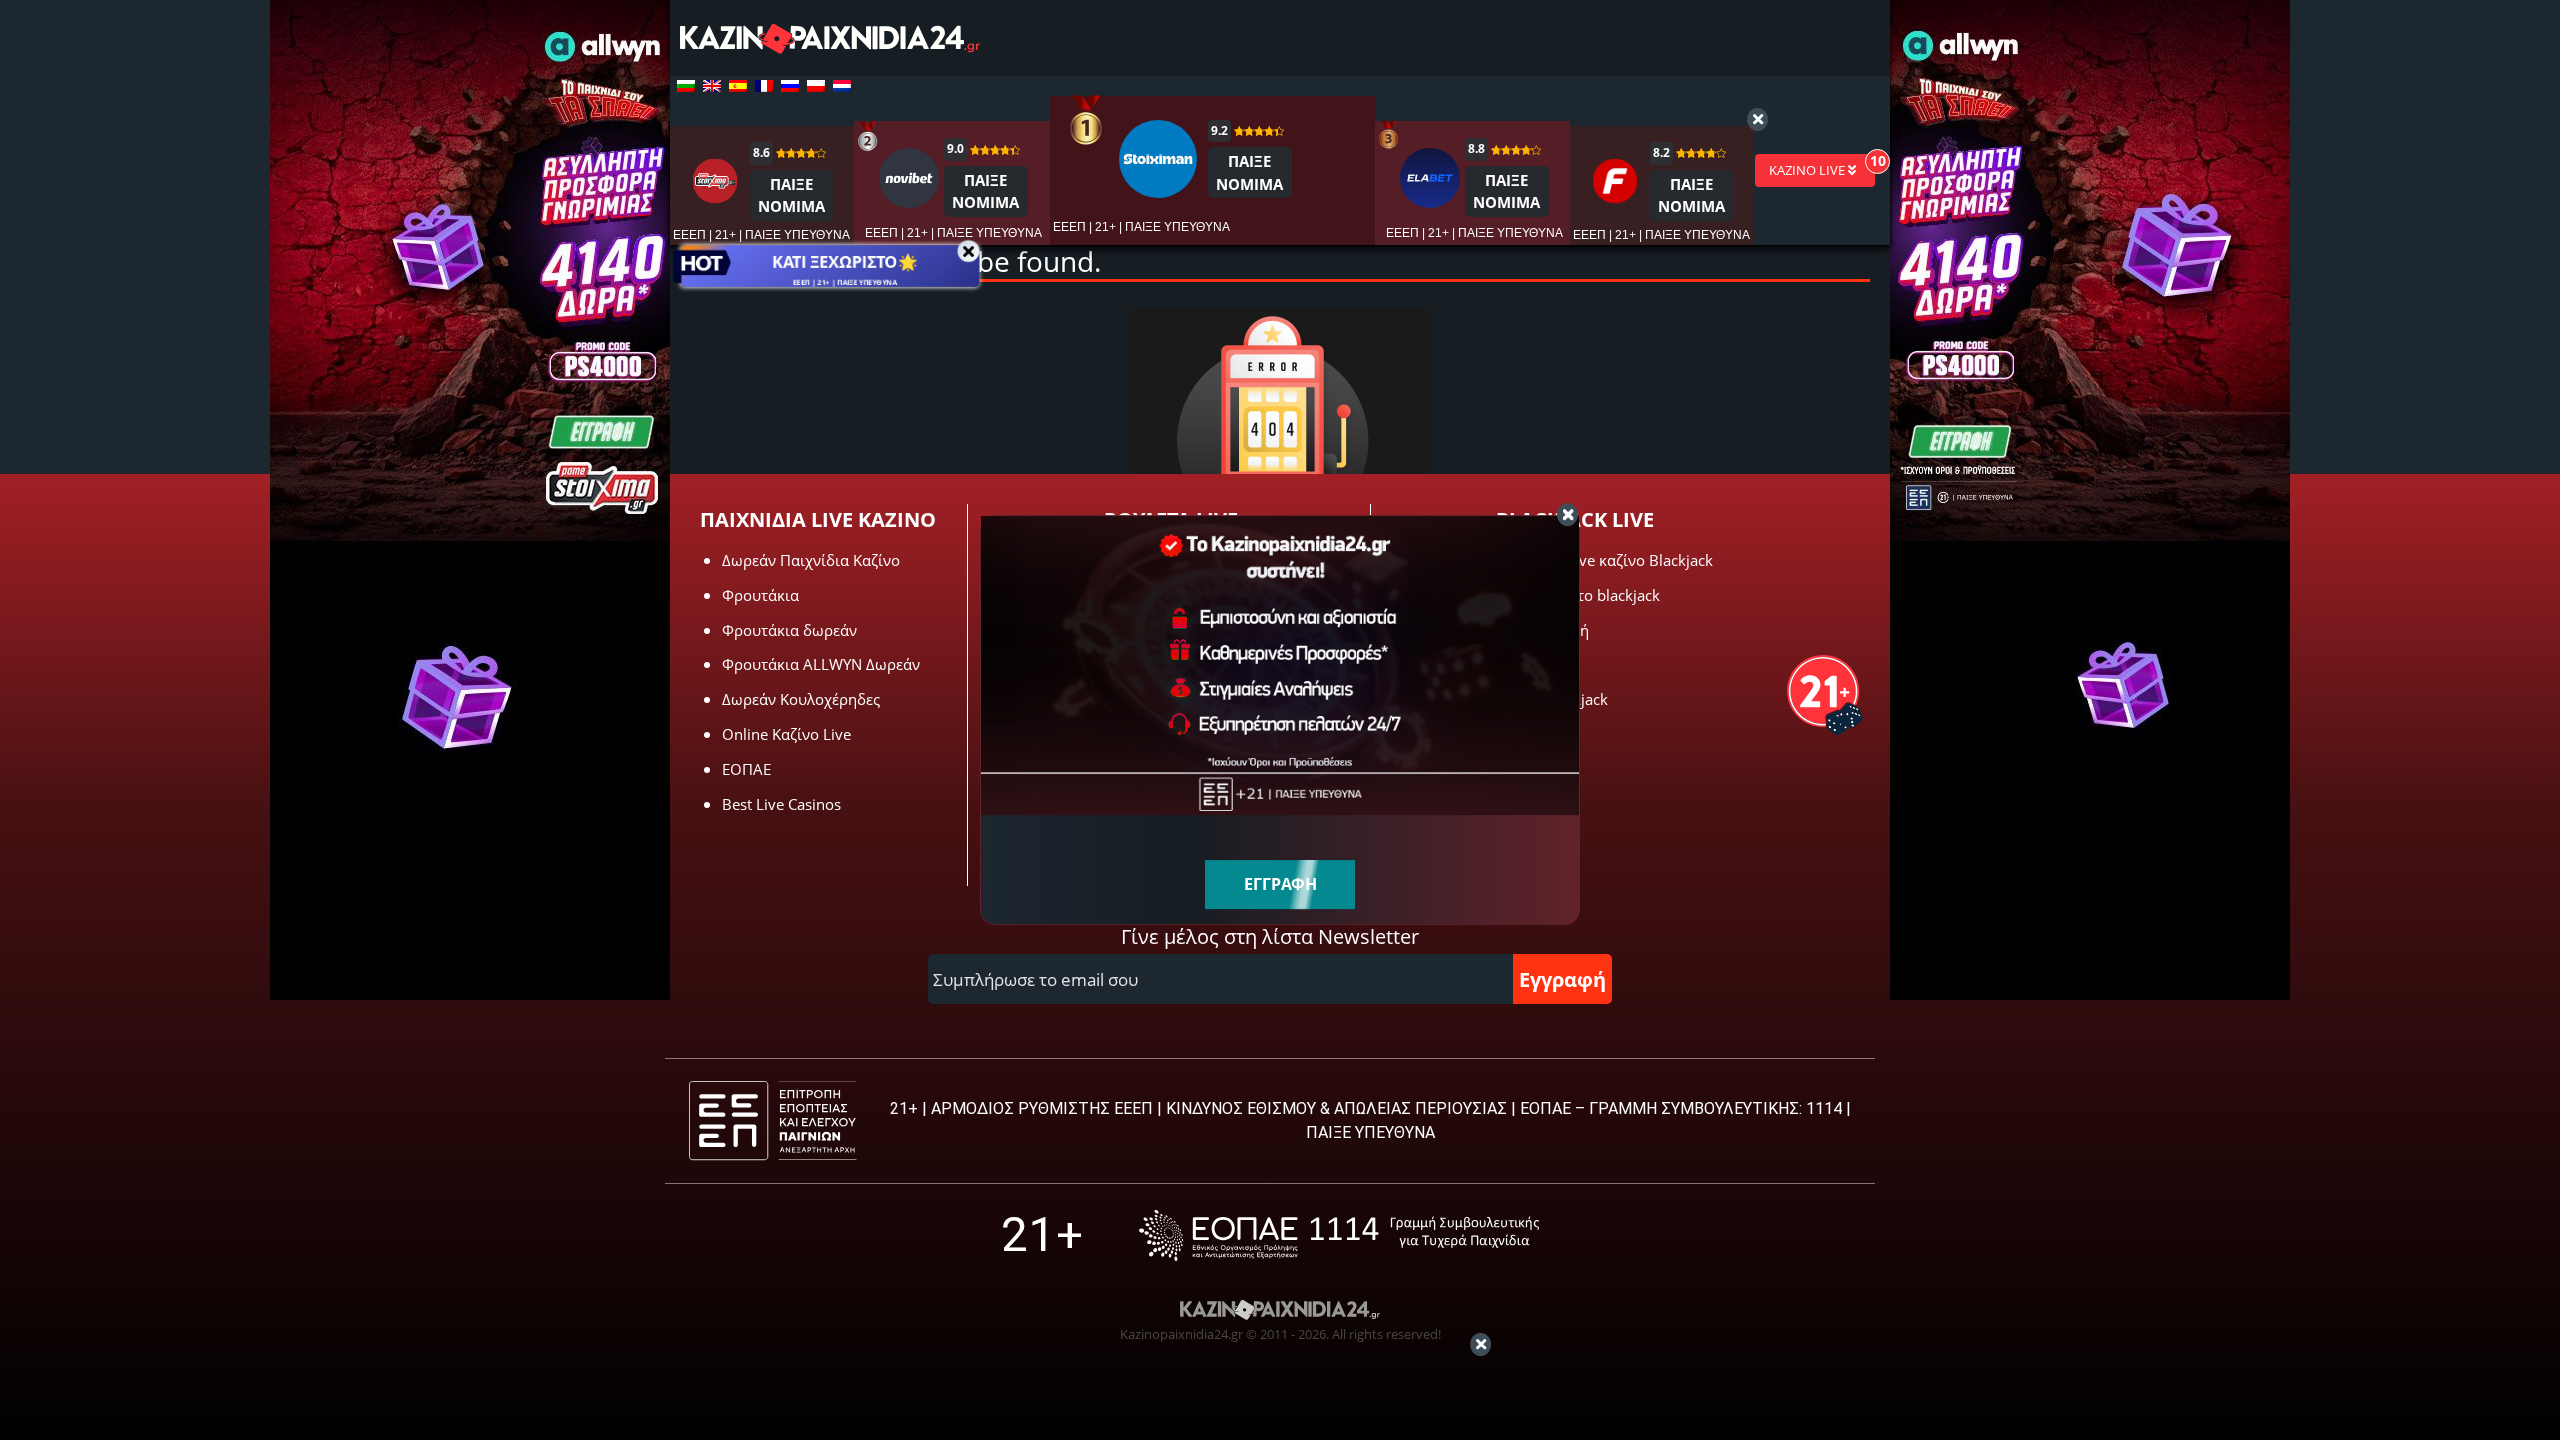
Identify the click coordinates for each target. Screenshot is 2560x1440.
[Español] (738, 86)
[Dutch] (842, 86)
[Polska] (816, 86)
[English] (712, 86)
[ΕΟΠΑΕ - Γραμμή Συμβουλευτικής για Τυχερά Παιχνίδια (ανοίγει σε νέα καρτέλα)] (1339, 1235)
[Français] (764, 86)
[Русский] (790, 86)
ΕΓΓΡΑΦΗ (1280, 884)
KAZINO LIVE (1808, 170)
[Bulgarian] (686, 86)
